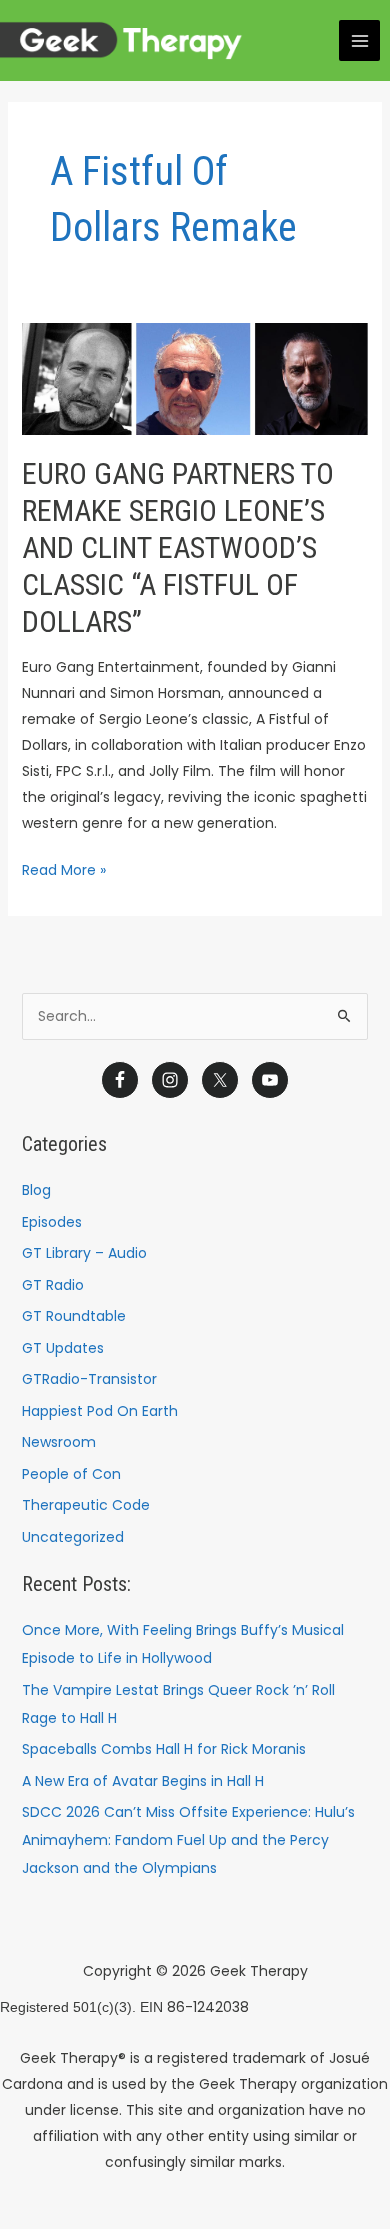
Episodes (52, 1222)
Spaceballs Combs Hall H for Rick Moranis (164, 1749)
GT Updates (63, 1348)
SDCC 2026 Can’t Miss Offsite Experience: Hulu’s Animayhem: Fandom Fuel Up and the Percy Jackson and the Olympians (188, 1840)
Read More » (64, 868)
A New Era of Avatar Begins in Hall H (143, 1781)
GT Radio (53, 1285)
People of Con (71, 1474)
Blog (36, 1190)
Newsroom (59, 1442)
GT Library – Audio (84, 1253)
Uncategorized (73, 1537)
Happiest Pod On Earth (100, 1411)
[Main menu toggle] (359, 40)
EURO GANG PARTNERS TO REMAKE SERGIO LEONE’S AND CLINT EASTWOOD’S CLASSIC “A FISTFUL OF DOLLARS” (178, 547)
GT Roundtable (74, 1316)
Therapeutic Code (86, 1505)
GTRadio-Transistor (89, 1379)
